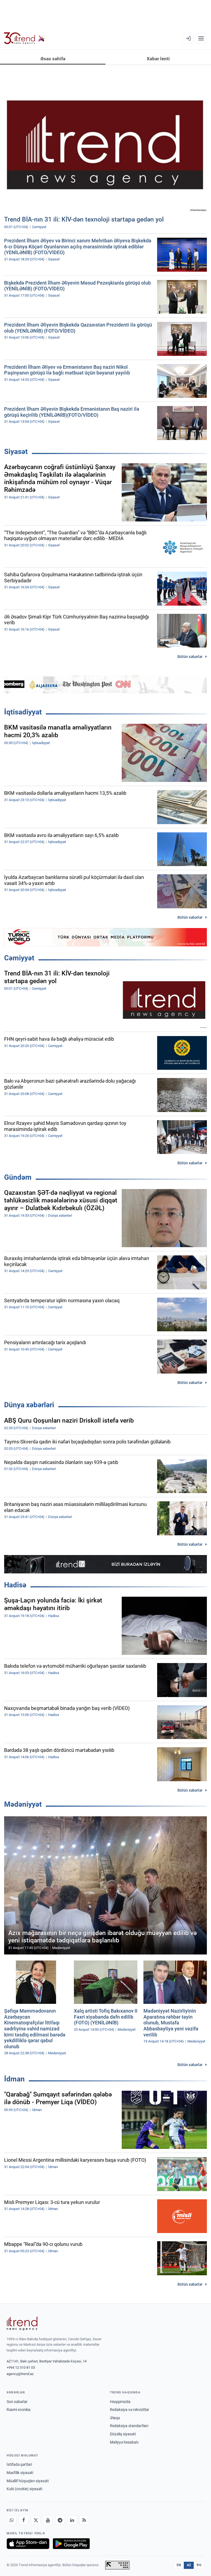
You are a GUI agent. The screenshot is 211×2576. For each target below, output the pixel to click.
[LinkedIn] (72, 2520)
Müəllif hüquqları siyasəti (28, 2481)
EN (179, 2565)
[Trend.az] (24, 38)
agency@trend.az (20, 2374)
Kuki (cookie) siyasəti (24, 2489)
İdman (14, 2079)
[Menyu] (201, 38)
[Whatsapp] (12, 2520)
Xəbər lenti (158, 59)
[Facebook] (24, 2520)
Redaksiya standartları (129, 2426)
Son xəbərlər (17, 2402)
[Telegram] (60, 2520)
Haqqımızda (120, 2402)
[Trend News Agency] (22, 2323)
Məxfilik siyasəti (20, 2473)
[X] (36, 2520)
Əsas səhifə (53, 59)
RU (199, 2565)
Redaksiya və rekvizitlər (130, 2410)
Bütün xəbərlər (190, 657)
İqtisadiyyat (23, 712)
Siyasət (16, 452)
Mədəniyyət (23, 1804)
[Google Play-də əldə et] (71, 2544)
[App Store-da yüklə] (28, 2544)
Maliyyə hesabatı (124, 2442)
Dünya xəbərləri (29, 1405)
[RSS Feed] (84, 2520)
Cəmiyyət (19, 958)
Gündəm (18, 1177)
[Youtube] (48, 2520)
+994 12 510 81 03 (21, 2368)
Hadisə (15, 1585)
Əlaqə (115, 2418)
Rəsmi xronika (19, 2410)
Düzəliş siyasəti (123, 2434)
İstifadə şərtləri (19, 2464)
